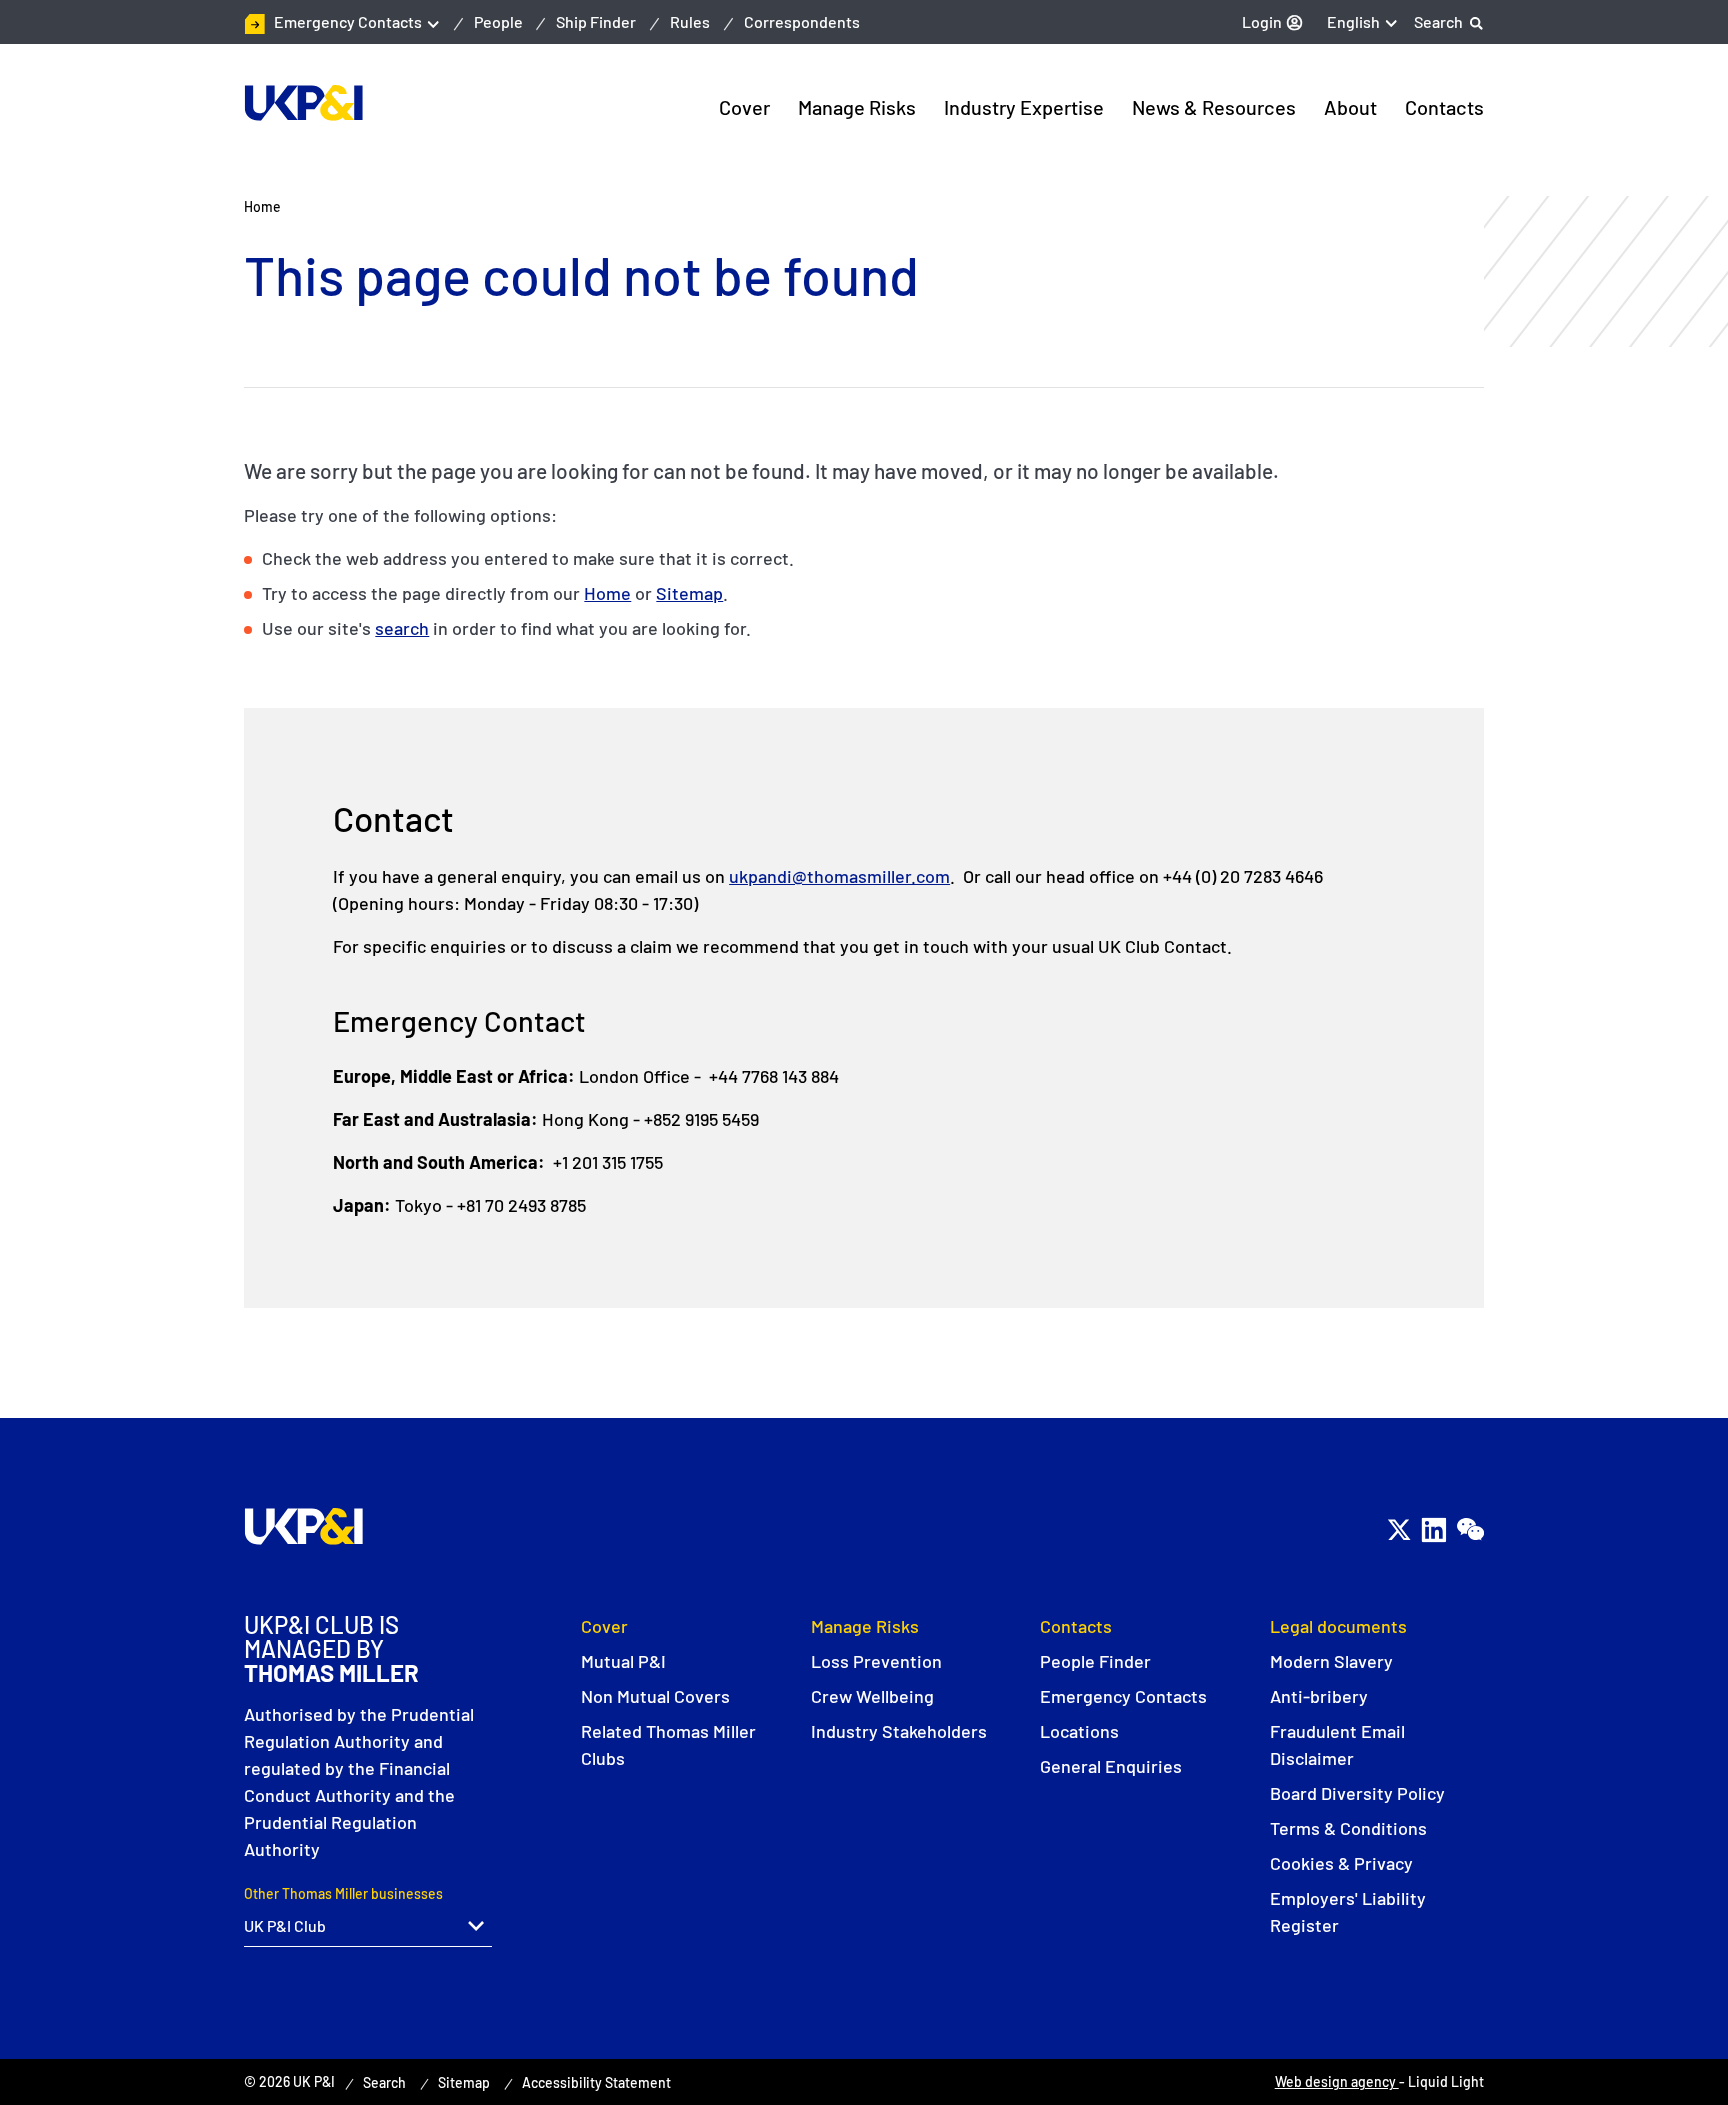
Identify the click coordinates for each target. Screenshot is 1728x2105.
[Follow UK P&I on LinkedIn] (1433, 1529)
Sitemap (689, 593)
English (1353, 21)
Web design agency (1337, 2081)
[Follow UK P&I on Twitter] (1398, 1529)
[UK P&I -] (303, 103)
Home (607, 593)
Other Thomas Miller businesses (343, 1893)
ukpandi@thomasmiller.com (839, 876)
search (402, 628)
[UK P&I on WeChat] (1469, 1529)
